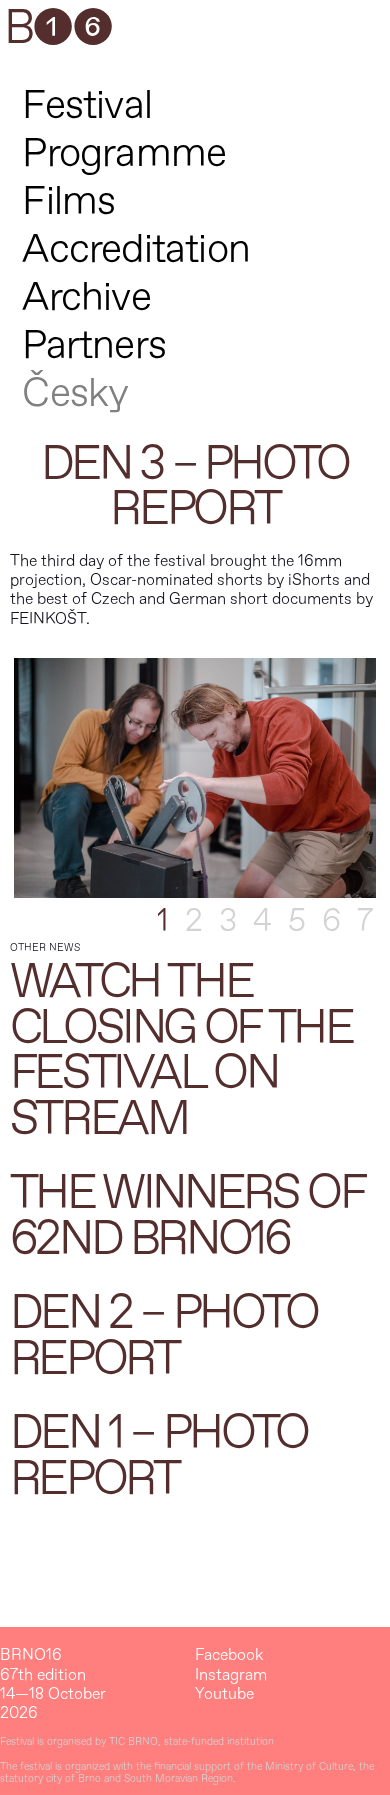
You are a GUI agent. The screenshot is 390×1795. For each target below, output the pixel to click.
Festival (87, 105)
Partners (94, 345)
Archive (86, 297)
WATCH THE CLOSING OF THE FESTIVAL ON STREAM (181, 1050)
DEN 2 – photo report (164, 1336)
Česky (75, 393)
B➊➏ (58, 29)
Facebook (229, 1655)
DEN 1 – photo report (159, 1456)
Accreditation (136, 249)
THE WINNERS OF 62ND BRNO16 (187, 1216)
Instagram (231, 1675)
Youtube (224, 1694)
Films (68, 201)
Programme (124, 153)
